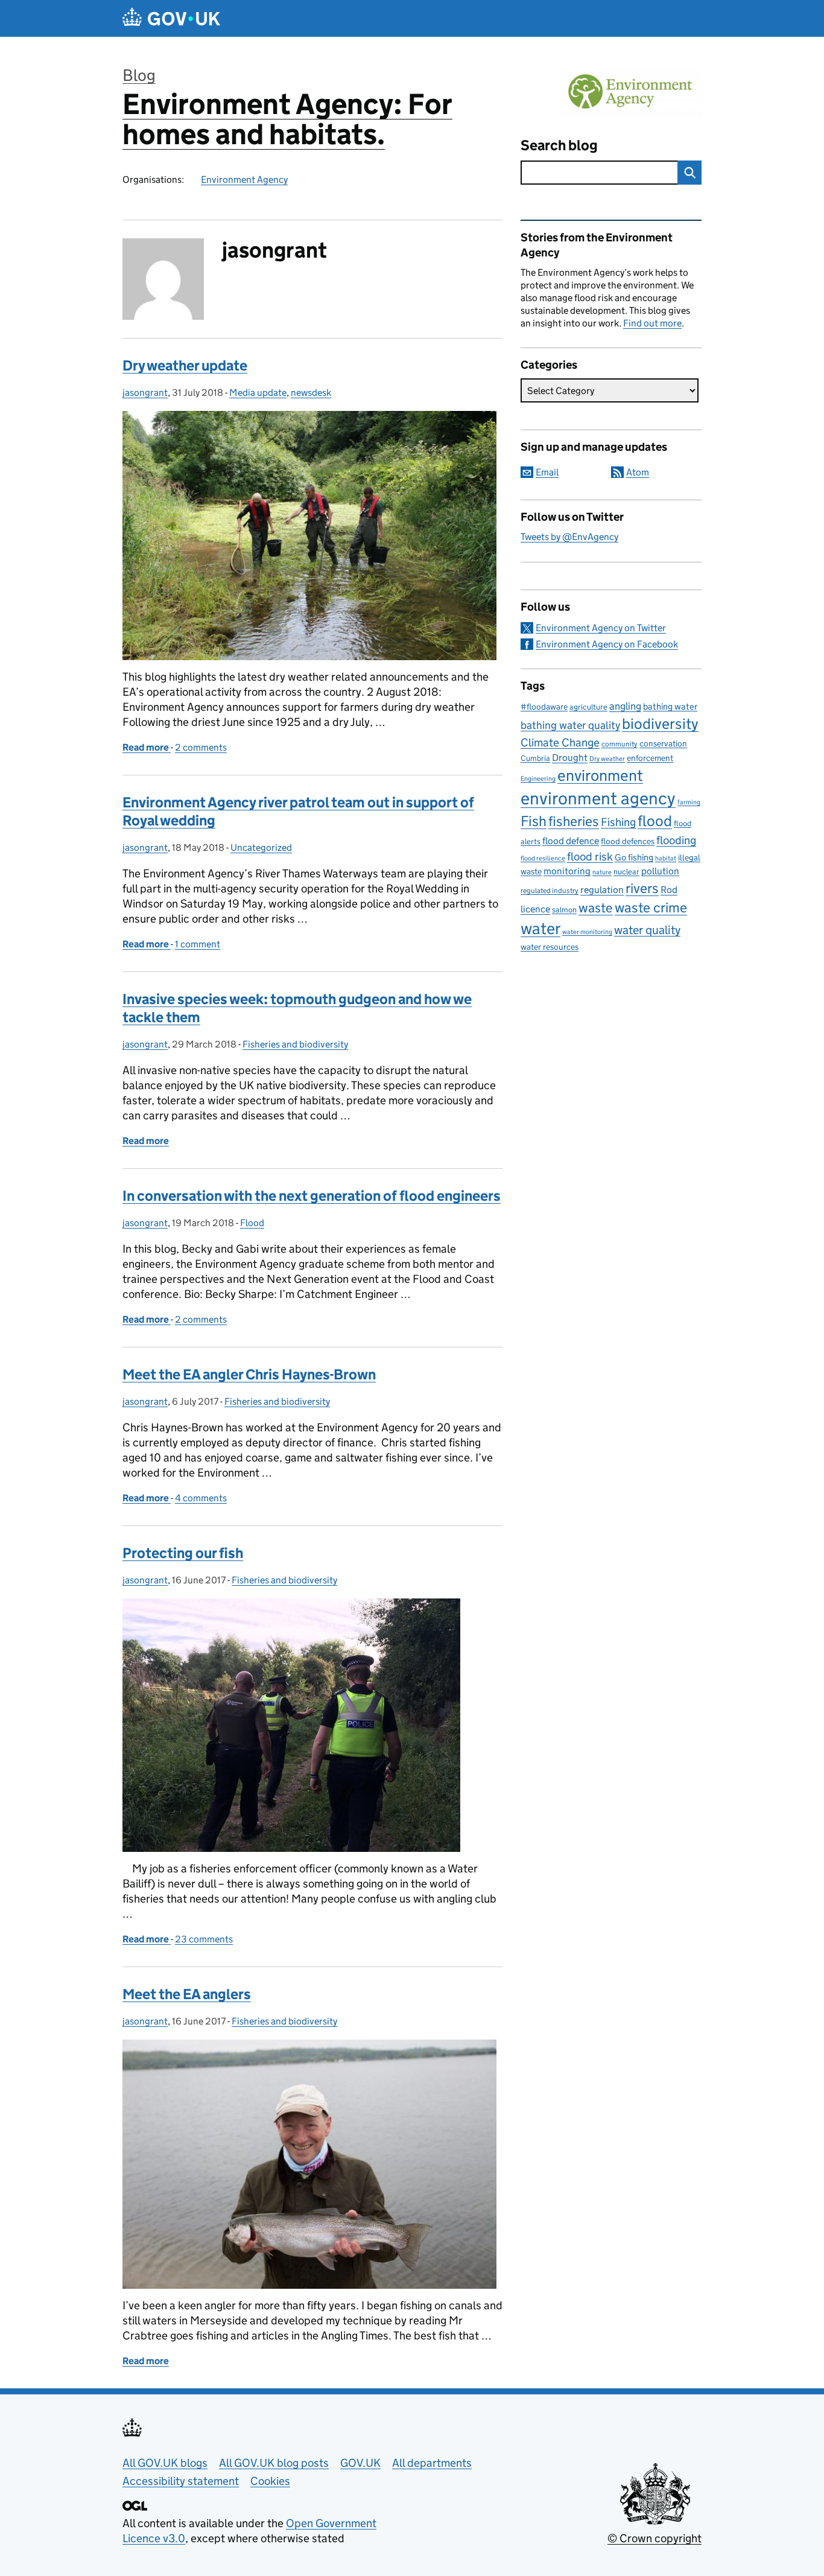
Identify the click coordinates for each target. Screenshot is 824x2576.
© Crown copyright (654, 2538)
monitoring (567, 871)
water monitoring (587, 932)
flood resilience (543, 858)
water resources (550, 947)
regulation (602, 889)
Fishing (618, 822)
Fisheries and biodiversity (295, 1044)
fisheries (574, 821)
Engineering (538, 779)
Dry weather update (185, 365)
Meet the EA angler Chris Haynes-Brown (249, 1374)
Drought (570, 757)
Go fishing (634, 857)
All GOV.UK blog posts (274, 2463)
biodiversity (660, 724)
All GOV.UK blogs (165, 2463)
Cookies (270, 2481)
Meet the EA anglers (187, 1994)
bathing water (670, 706)
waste (596, 908)
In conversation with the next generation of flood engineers (312, 1196)
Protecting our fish (183, 1553)
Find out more (652, 323)
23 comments (204, 1939)
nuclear (626, 872)
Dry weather (607, 758)
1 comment (198, 944)
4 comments (201, 1498)
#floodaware (544, 707)
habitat (666, 858)
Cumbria (535, 758)
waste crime (651, 908)
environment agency (598, 798)
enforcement (650, 758)
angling (625, 706)
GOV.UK (360, 2463)
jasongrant (145, 393)
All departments (432, 2463)
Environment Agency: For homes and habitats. (287, 119)
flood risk (590, 856)
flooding (676, 840)
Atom (638, 472)
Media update (258, 393)
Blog (139, 75)
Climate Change (560, 743)
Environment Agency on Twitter (601, 628)
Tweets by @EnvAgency (569, 537)
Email (547, 472)
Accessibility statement (181, 2481)
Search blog (559, 145)
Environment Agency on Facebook (607, 644)
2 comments (201, 747)
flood (655, 821)
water (540, 928)
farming (689, 802)
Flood (252, 1223)
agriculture (588, 707)
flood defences (628, 841)
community (620, 744)
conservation (663, 743)
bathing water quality (570, 725)
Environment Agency (244, 180)
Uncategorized (261, 848)
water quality (647, 930)
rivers (642, 888)
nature (602, 872)
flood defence (571, 841)
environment (600, 775)
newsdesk (311, 393)
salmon (564, 910)
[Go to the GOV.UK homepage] (171, 18)
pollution (660, 871)
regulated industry (550, 890)
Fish (534, 821)
